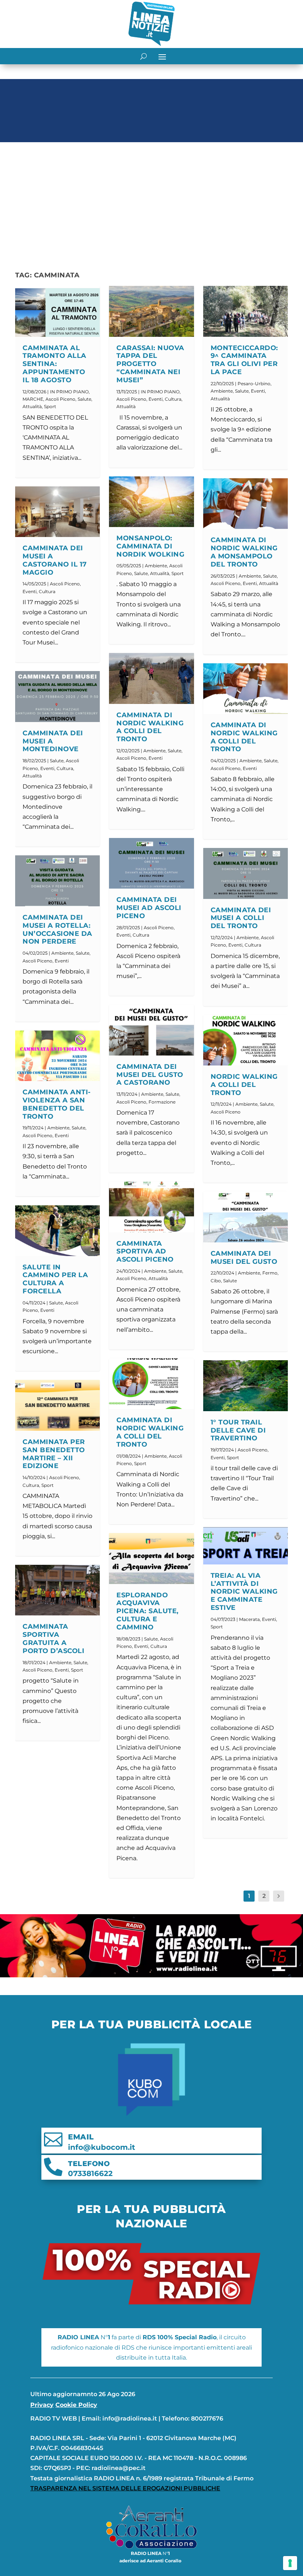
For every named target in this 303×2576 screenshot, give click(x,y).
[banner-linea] (151, 1975)
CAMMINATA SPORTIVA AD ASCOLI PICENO (145, 1252)
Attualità (32, 406)
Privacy (42, 2405)
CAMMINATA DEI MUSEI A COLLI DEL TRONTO (241, 918)
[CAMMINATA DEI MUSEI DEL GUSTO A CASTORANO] (151, 1030)
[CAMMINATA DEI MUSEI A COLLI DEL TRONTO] (246, 873)
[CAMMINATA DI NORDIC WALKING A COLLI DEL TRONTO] (151, 678)
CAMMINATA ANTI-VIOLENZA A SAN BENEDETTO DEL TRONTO (57, 1104)
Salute (84, 399)
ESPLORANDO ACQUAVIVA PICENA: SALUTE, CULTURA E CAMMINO (148, 1611)
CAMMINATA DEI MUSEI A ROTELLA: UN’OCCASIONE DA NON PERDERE (57, 929)
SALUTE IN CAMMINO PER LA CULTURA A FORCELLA (55, 1279)
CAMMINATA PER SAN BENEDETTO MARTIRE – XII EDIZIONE (54, 1454)
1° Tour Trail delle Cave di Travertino (238, 1430)
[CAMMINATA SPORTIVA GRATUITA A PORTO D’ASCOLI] (57, 1590)
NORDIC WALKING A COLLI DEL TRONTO (244, 1085)
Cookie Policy (76, 2405)
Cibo (216, 1281)
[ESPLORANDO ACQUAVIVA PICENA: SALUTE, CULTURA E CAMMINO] (151, 1559)
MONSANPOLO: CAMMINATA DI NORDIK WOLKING (150, 546)
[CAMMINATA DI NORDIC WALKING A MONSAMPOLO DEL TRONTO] (246, 504)
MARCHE (33, 399)
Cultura (47, 591)
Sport (50, 406)
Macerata (249, 1619)
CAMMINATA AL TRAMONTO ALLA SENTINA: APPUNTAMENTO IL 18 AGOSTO (55, 364)
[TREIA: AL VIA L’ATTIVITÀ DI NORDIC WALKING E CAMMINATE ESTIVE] (246, 1546)
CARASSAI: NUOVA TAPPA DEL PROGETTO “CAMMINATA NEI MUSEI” (150, 364)
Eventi (30, 591)
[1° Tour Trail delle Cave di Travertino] (246, 1386)
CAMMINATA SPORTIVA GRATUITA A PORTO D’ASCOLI (53, 1638)
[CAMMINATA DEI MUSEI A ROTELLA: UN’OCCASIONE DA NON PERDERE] (57, 881)
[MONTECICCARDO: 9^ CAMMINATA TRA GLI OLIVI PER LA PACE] (246, 311)
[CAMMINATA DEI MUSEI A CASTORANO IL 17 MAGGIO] (57, 512)
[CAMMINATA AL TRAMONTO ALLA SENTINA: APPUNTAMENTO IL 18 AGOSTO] (57, 311)
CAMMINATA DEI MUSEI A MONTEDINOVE (53, 741)
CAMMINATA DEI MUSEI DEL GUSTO (244, 1258)
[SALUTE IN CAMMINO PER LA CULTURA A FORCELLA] (57, 1231)
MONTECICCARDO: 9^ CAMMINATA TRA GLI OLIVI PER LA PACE (244, 360)
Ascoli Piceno (60, 399)
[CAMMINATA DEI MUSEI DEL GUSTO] (246, 1217)
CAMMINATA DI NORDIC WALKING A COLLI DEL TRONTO (150, 727)
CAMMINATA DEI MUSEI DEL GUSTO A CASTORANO (150, 1075)
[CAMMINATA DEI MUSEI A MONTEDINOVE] (57, 697)
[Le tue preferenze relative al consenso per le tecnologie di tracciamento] (290, 2563)
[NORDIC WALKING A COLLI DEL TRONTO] (246, 1040)
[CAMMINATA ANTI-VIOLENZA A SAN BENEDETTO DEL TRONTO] (57, 1056)
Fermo (270, 1273)
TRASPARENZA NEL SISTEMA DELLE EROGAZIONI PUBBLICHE (125, 2488)
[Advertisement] (151, 201)
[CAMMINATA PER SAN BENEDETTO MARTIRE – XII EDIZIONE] (57, 1405)
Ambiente (62, 953)
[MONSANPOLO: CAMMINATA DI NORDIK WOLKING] (151, 502)
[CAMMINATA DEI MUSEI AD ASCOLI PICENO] (151, 863)
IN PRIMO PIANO (69, 392)
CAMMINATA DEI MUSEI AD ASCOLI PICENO (149, 908)
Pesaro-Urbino (254, 384)
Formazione (162, 1102)
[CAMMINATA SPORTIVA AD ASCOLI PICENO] (151, 1207)
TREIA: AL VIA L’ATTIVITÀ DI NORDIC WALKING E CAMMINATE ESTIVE (244, 1592)
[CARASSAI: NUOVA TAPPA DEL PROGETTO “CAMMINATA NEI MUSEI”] (151, 311)
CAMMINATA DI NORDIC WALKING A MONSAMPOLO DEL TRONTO (244, 552)
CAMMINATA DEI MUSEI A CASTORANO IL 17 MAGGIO (55, 560)
